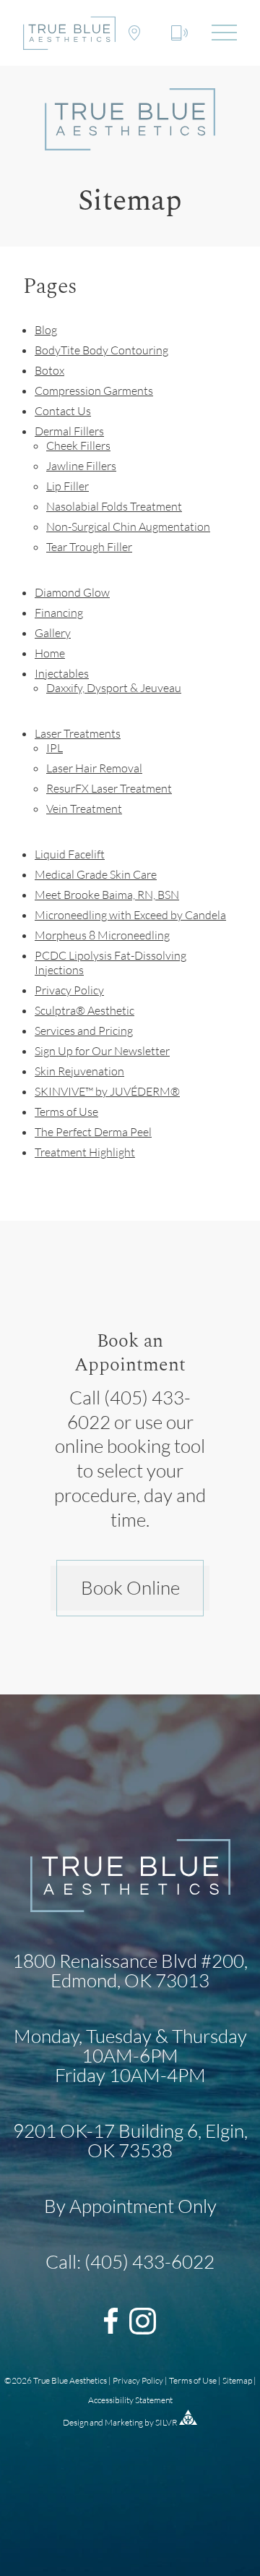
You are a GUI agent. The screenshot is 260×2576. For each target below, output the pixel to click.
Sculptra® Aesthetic (84, 1010)
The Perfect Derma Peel (93, 1132)
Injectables (62, 673)
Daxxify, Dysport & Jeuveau (114, 688)
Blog (46, 330)
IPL (55, 748)
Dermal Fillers (69, 431)
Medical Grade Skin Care (96, 874)
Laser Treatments (78, 733)
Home (50, 653)
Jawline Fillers (81, 466)
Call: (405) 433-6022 (130, 2262)
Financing (59, 613)
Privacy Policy (69, 990)
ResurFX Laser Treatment (109, 788)
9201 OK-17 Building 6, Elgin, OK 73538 (130, 2140)
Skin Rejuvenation (79, 1071)
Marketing (124, 2422)
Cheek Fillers (78, 445)
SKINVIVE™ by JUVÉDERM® (107, 1091)
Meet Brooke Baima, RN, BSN (107, 895)
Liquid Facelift (70, 854)
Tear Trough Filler (89, 547)
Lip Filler (68, 486)
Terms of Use (66, 1112)
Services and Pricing (84, 1031)
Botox (49, 370)
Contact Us (63, 411)
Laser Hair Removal (94, 768)
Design (75, 2422)
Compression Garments (94, 391)
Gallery (53, 633)
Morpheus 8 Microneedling (102, 935)
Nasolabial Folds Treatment (114, 506)
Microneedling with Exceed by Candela (130, 915)
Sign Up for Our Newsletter (102, 1051)
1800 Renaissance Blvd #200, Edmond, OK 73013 (130, 1970)
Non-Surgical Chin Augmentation (128, 526)
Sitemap (237, 2380)
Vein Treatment (84, 809)
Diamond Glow (72, 592)
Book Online (130, 1587)
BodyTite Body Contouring (101, 350)
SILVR (166, 2422)
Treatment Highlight (85, 1152)
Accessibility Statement (130, 2400)
